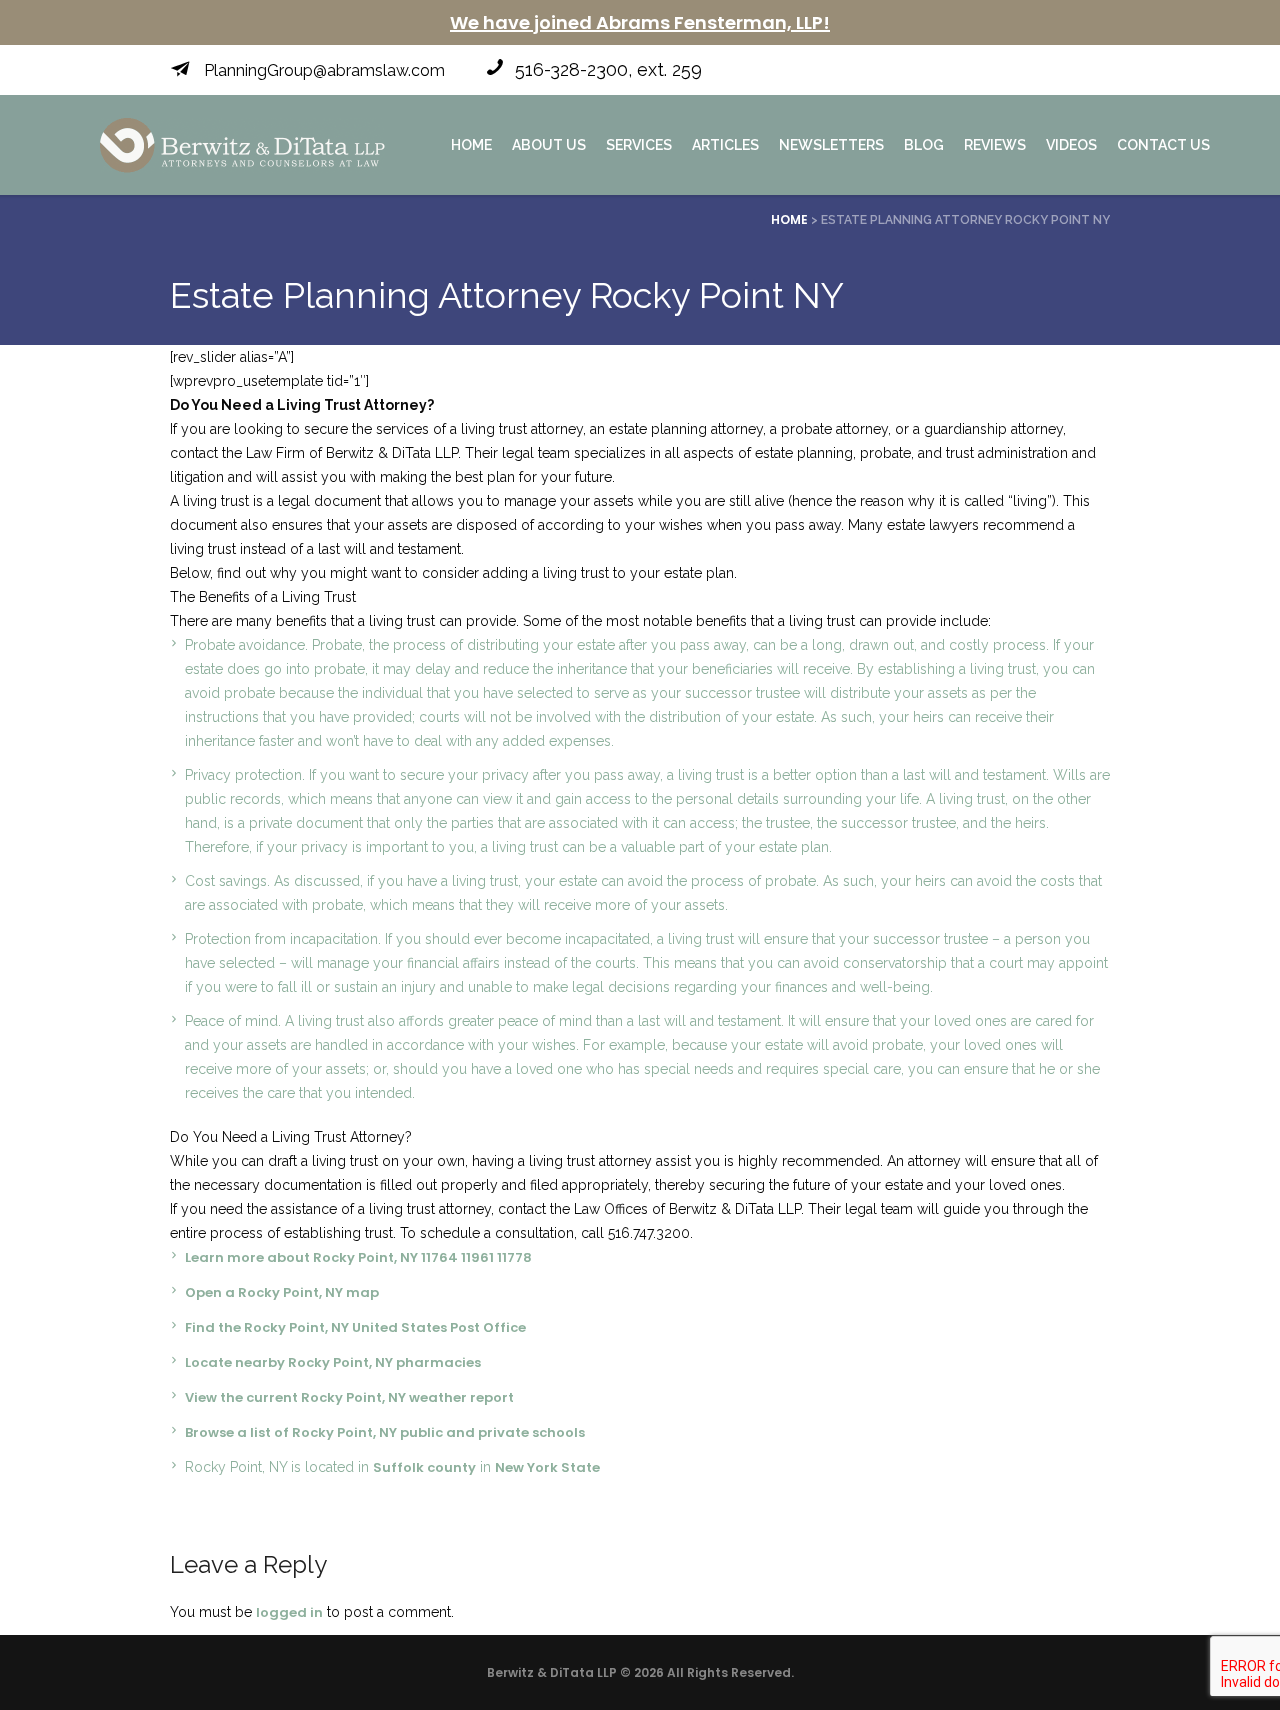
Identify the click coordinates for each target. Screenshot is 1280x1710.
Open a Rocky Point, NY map (282, 1292)
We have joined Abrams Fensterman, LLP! (640, 22)
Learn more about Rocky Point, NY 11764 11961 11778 (358, 1257)
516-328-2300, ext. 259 (608, 69)
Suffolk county (424, 1467)
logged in (289, 1612)
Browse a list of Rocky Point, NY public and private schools (385, 1432)
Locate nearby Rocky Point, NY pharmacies (333, 1362)
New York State (547, 1467)
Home (789, 219)
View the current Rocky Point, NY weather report (349, 1397)
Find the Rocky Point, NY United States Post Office (355, 1327)
